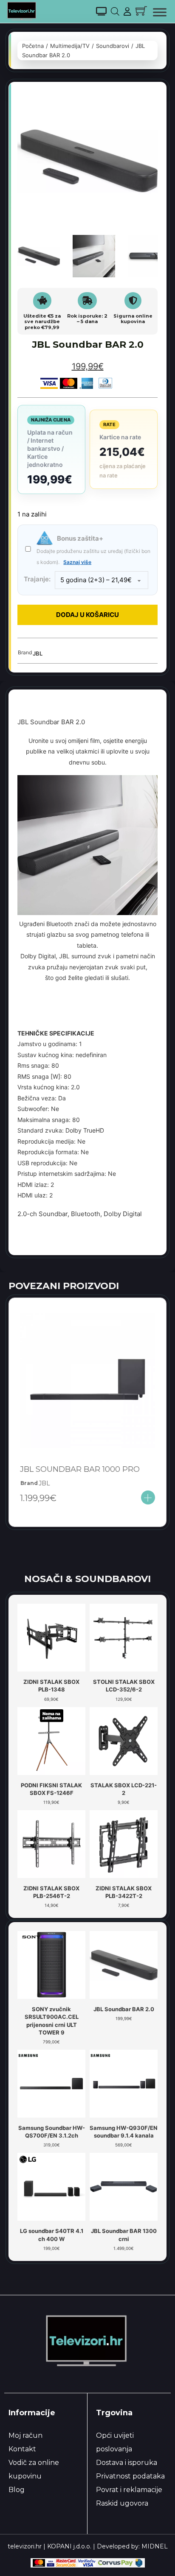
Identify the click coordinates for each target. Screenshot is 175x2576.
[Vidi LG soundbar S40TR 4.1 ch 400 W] (51, 2186)
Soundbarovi (113, 46)
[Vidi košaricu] (141, 11)
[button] (146, 102)
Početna (33, 46)
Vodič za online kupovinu (34, 2469)
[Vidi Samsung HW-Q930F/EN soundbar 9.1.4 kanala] (124, 2083)
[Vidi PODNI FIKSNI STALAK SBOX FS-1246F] (51, 1740)
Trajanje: (37, 579)
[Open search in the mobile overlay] (115, 11)
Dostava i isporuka (127, 2463)
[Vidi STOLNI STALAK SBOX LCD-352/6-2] (124, 1637)
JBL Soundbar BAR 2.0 (124, 2009)
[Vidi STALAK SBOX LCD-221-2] (124, 1740)
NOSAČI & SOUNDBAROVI (87, 1579)
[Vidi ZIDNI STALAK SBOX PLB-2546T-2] (51, 1844)
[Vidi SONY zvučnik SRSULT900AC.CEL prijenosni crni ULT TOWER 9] (51, 1965)
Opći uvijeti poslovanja (115, 2442)
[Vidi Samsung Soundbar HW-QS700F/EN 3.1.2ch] (51, 2083)
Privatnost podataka (130, 2476)
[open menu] (160, 12)
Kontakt (22, 2449)
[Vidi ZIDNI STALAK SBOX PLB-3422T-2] (124, 1844)
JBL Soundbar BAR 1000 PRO (80, 1469)
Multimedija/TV (70, 46)
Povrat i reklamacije (129, 2490)
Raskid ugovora (122, 2503)
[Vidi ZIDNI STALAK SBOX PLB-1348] (51, 1637)
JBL (38, 653)
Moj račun (25, 2435)
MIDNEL (155, 2546)
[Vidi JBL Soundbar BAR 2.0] (124, 1965)
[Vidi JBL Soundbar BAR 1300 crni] (124, 2186)
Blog (17, 2490)
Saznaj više (77, 562)
